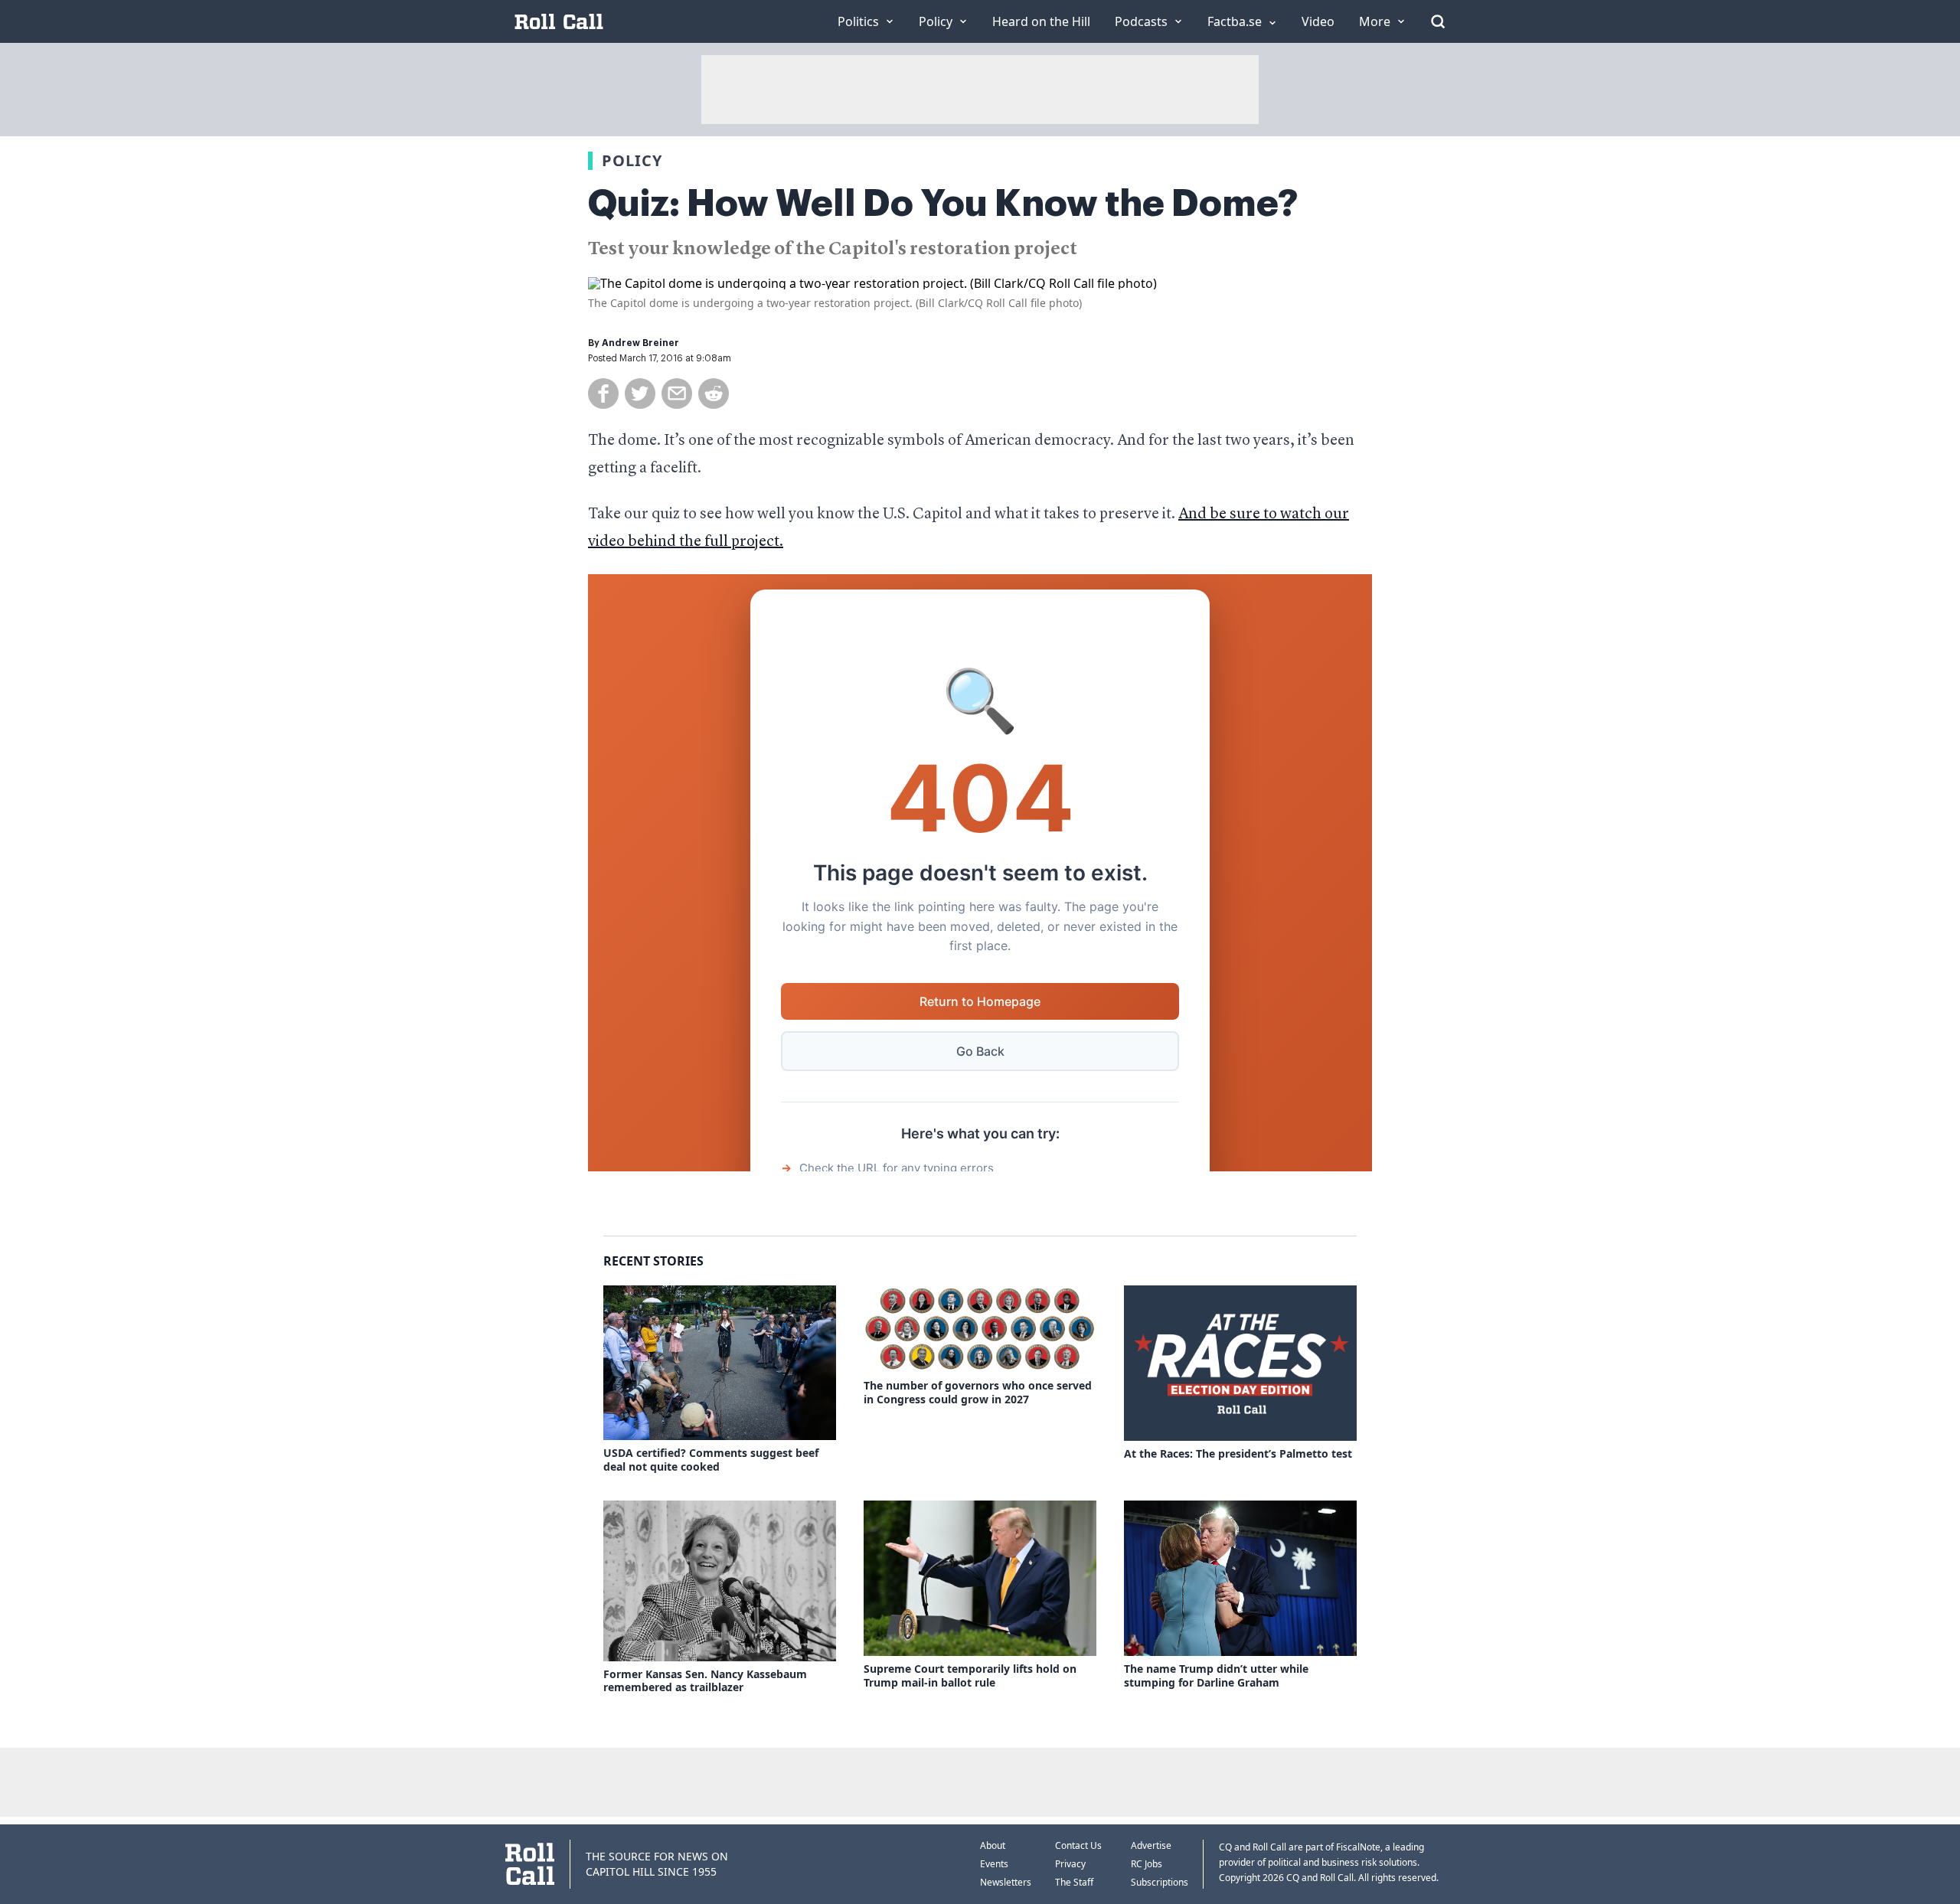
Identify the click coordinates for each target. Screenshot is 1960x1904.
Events (994, 1864)
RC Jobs (1147, 1864)
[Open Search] (1438, 21)
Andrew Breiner (640, 343)
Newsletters (1006, 1882)
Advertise (1151, 1845)
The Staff (1074, 1882)
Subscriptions (1160, 1882)
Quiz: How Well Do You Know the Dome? (943, 204)
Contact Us (1078, 1845)
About (993, 1845)
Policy (632, 160)
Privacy (1070, 1864)
